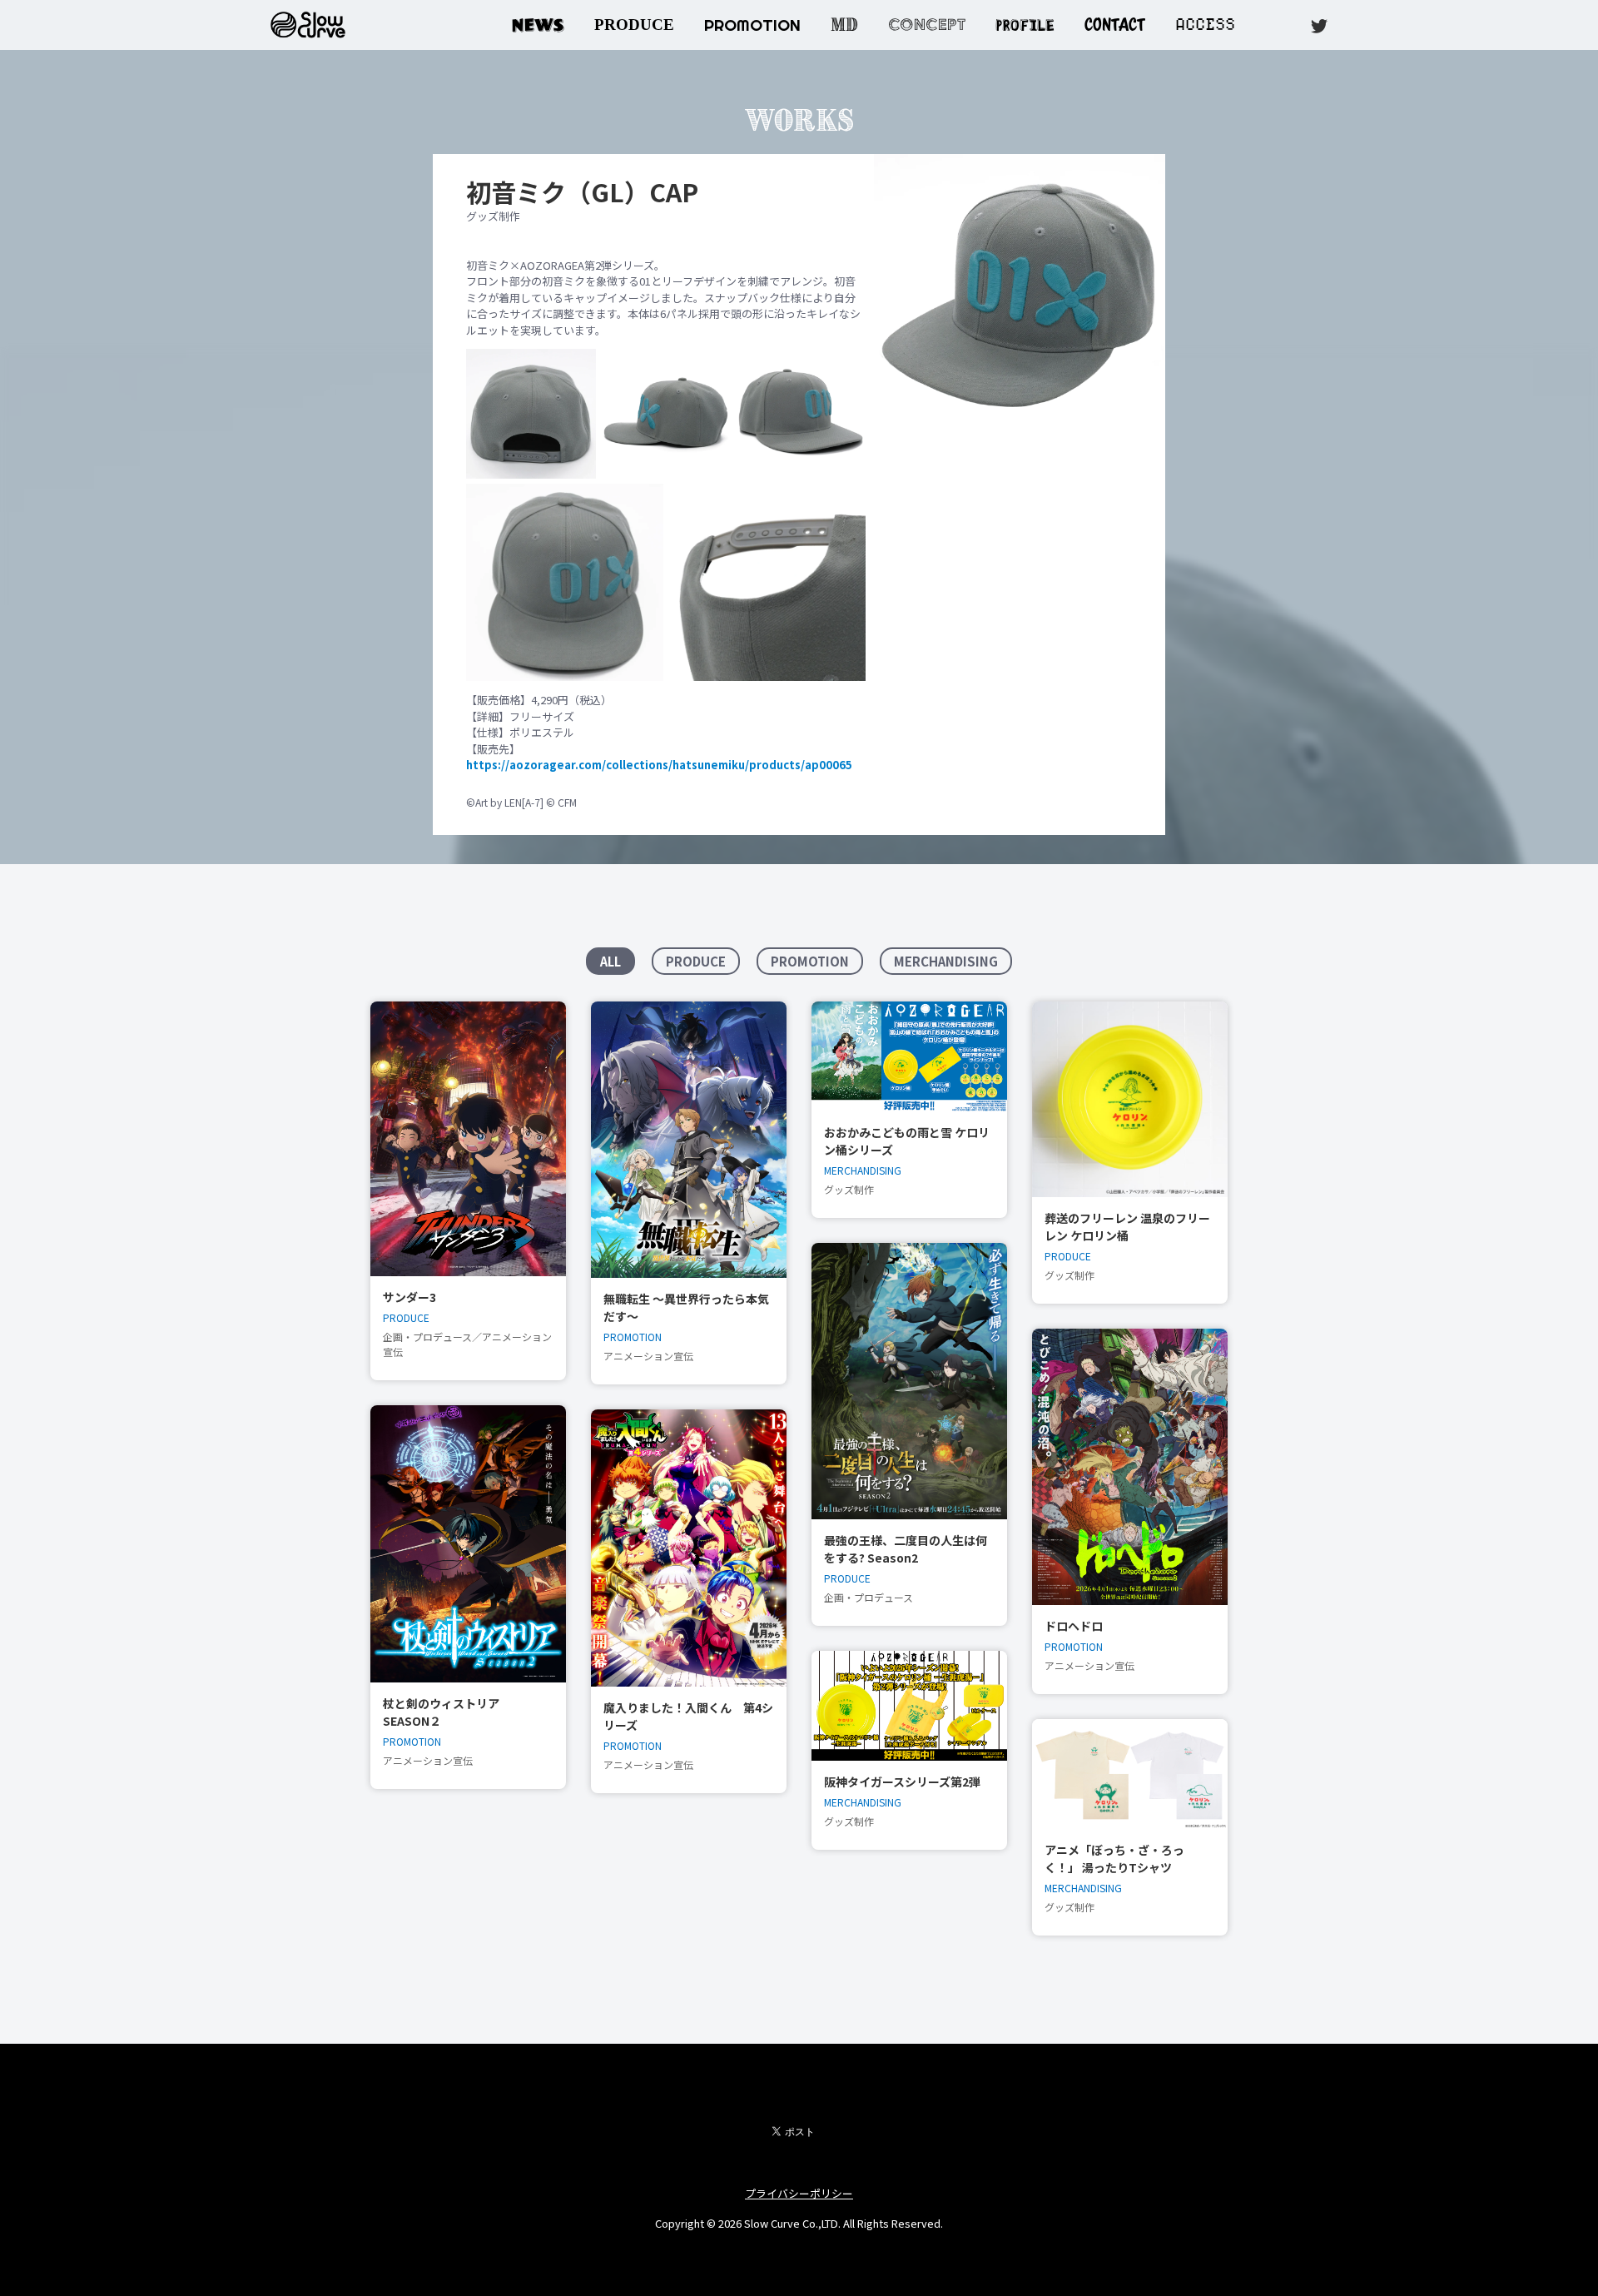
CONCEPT (927, 25)
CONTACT (1115, 25)
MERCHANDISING (946, 961)
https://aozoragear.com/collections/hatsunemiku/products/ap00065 (659, 765)
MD (844, 25)
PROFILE (1025, 23)
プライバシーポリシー (799, 2193)
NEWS (538, 25)
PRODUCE (634, 25)
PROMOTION (752, 25)
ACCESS (1205, 25)
